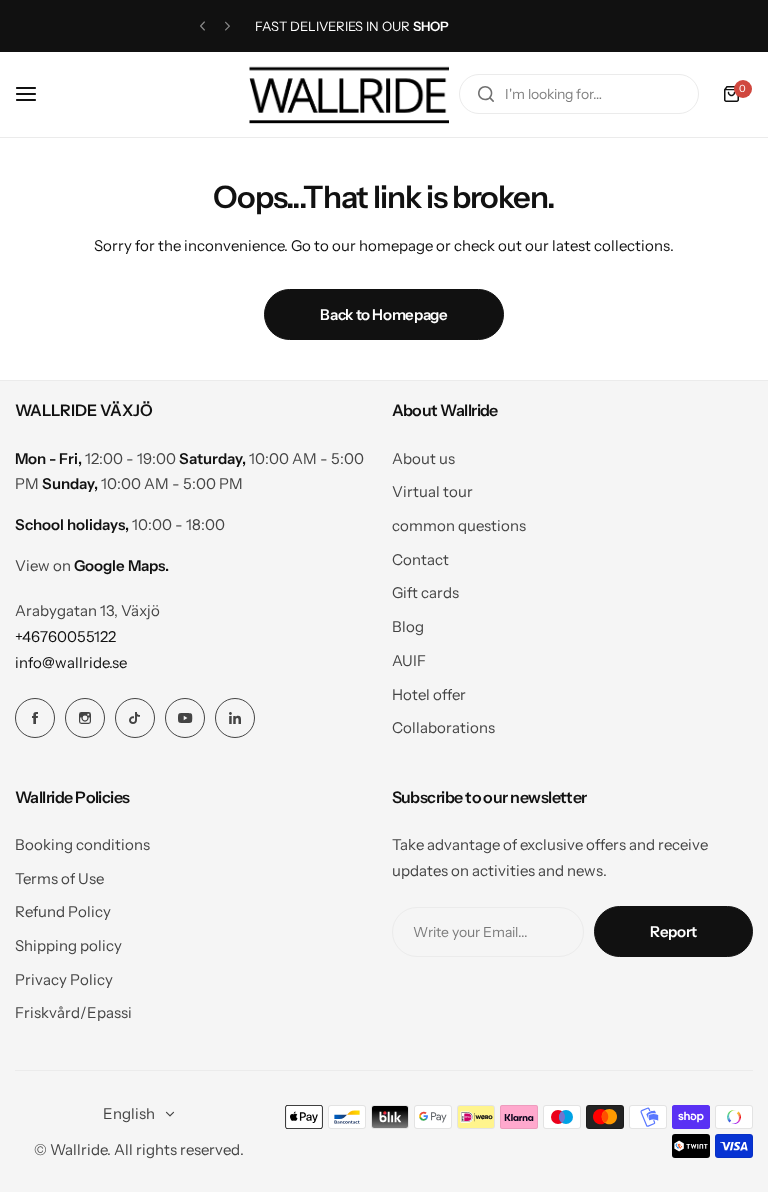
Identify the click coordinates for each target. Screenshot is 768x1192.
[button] (202, 26)
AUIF (409, 660)
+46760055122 (65, 636)
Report (673, 931)
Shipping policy (68, 945)
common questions (459, 525)
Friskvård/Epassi (73, 1012)
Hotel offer (429, 694)
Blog (408, 626)
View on (92, 565)
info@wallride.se (71, 662)
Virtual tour (432, 491)
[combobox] (579, 94)
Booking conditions (82, 844)
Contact (420, 559)
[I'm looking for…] (486, 94)
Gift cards (425, 592)
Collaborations (443, 727)
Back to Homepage (383, 314)
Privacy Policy (64, 979)
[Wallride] (349, 94)
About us (423, 458)
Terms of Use (59, 878)
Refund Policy (63, 911)
